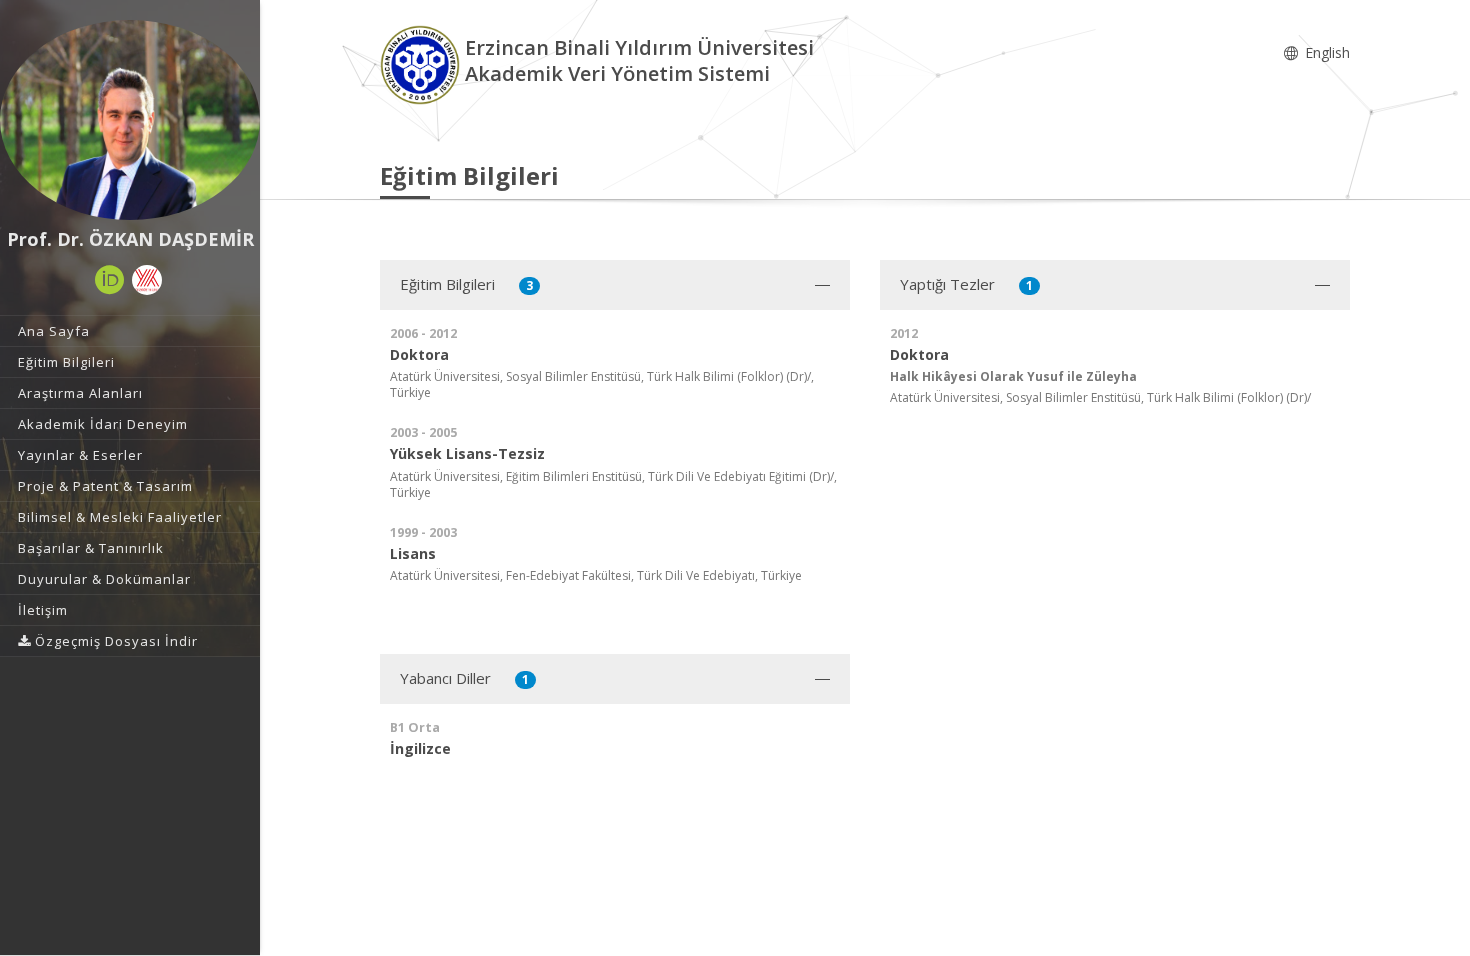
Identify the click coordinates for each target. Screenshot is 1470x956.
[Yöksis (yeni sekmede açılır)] (147, 280)
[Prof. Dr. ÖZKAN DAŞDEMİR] (130, 120)
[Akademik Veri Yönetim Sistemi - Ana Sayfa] (422, 63)
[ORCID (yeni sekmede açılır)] (110, 280)
